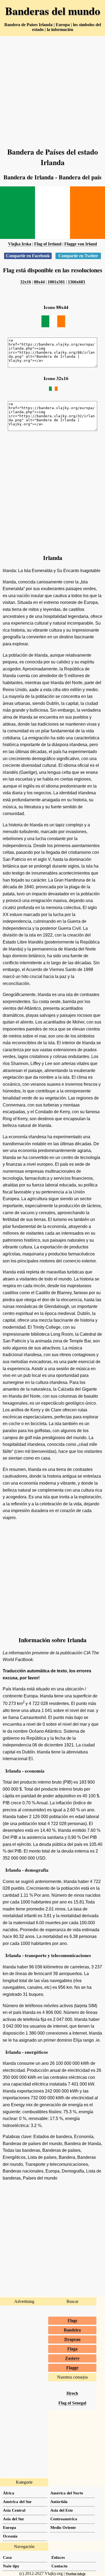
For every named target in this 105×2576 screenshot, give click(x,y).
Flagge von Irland (81, 244)
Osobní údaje (76, 2574)
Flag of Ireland (48, 244)
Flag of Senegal (72, 2403)
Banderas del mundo (53, 11)
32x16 (26, 282)
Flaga (72, 2349)
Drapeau (72, 2339)
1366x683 (76, 282)
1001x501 (56, 282)
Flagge (72, 2368)
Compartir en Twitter (78, 256)
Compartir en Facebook (28, 256)
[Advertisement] (52, 89)
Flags (72, 2321)
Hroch (72, 2393)
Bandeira (72, 2330)
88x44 (39, 282)
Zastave (72, 2358)
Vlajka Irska (20, 244)
